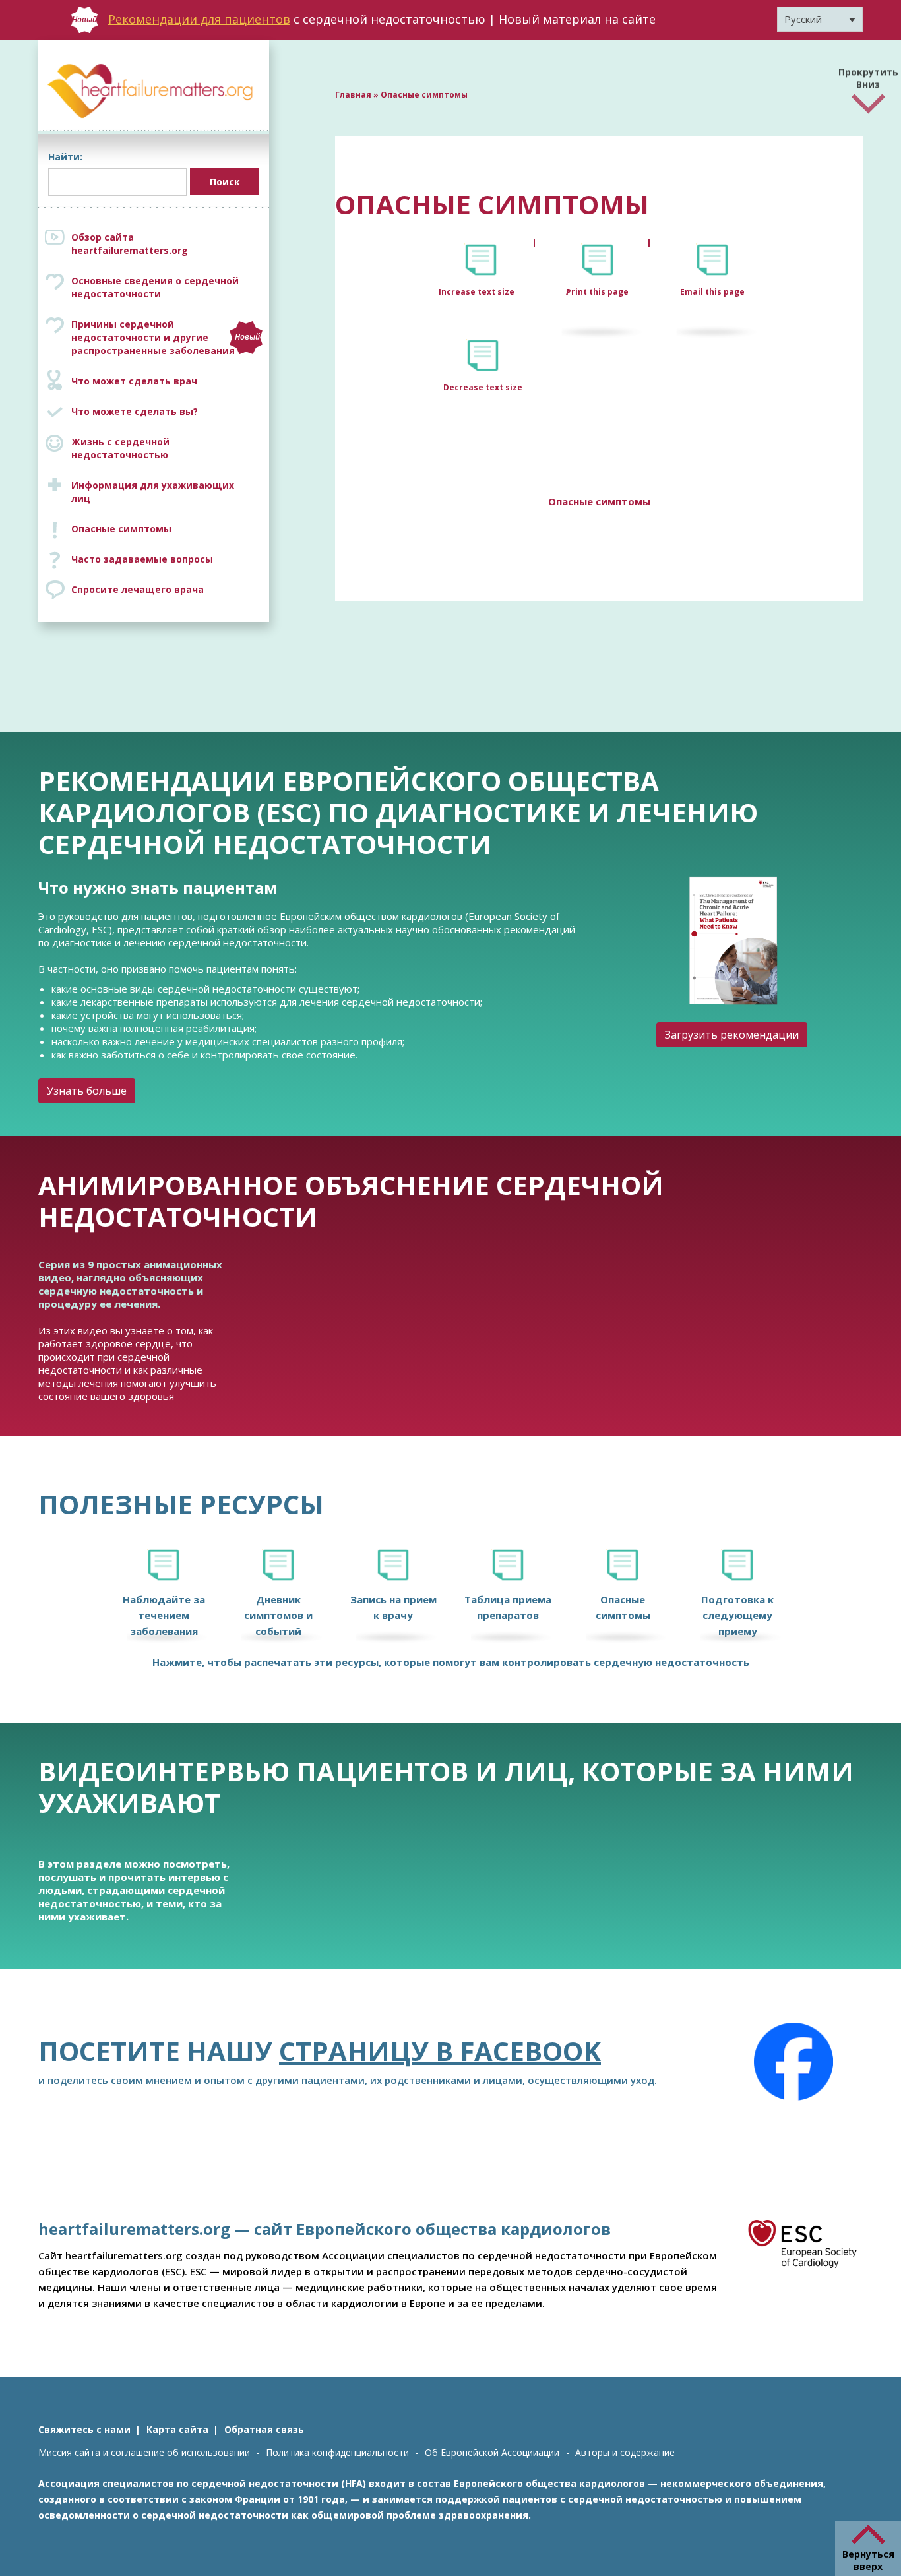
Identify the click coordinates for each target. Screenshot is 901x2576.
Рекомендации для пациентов (199, 19)
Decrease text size (483, 387)
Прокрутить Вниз (868, 75)
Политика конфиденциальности (337, 2452)
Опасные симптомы (121, 529)
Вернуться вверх (868, 2560)
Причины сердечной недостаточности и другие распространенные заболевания (166, 337)
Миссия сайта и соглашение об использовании (144, 2452)
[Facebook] (793, 2062)
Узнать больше (87, 1091)
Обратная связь (264, 2429)
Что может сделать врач (134, 381)
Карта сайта (177, 2429)
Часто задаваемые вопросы (142, 559)
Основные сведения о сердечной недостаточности (155, 287)
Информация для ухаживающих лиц (153, 492)
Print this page (597, 292)
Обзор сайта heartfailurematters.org (130, 244)
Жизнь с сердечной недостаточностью (120, 448)
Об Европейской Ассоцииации (492, 2452)
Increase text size (478, 292)
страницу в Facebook (440, 2051)
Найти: (65, 157)
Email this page (712, 292)
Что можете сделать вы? (135, 411)
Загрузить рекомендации (732, 1035)
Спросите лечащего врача (138, 589)
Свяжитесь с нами (84, 2429)
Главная (353, 95)
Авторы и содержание (625, 2452)
